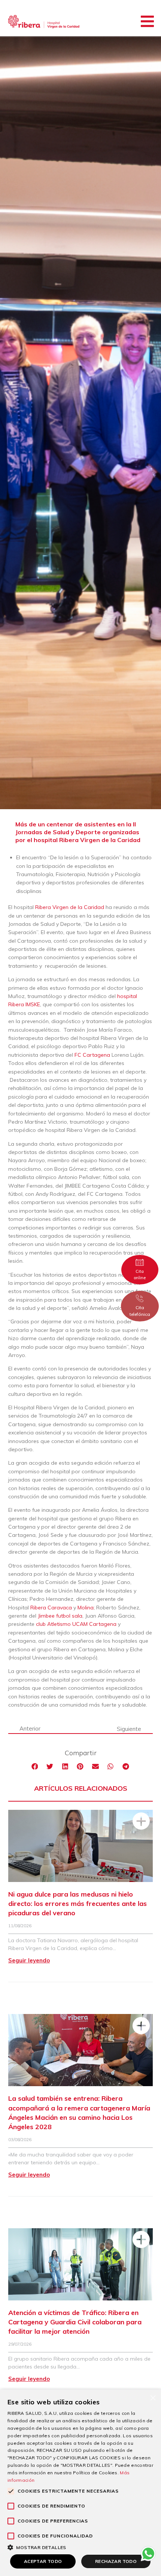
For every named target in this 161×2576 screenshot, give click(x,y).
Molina (86, 1608)
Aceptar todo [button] (43, 2561)
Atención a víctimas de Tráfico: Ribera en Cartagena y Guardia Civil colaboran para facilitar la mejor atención (75, 2322)
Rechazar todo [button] (116, 2561)
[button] (147, 21)
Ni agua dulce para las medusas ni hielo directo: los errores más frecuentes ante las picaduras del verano (78, 1903)
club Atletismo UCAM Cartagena (76, 1624)
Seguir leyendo (29, 1960)
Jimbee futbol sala (60, 1616)
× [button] (153, 2397)
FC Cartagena (92, 1055)
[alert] (80, 2483)
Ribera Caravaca (51, 1608)
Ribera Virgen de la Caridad (70, 907)
